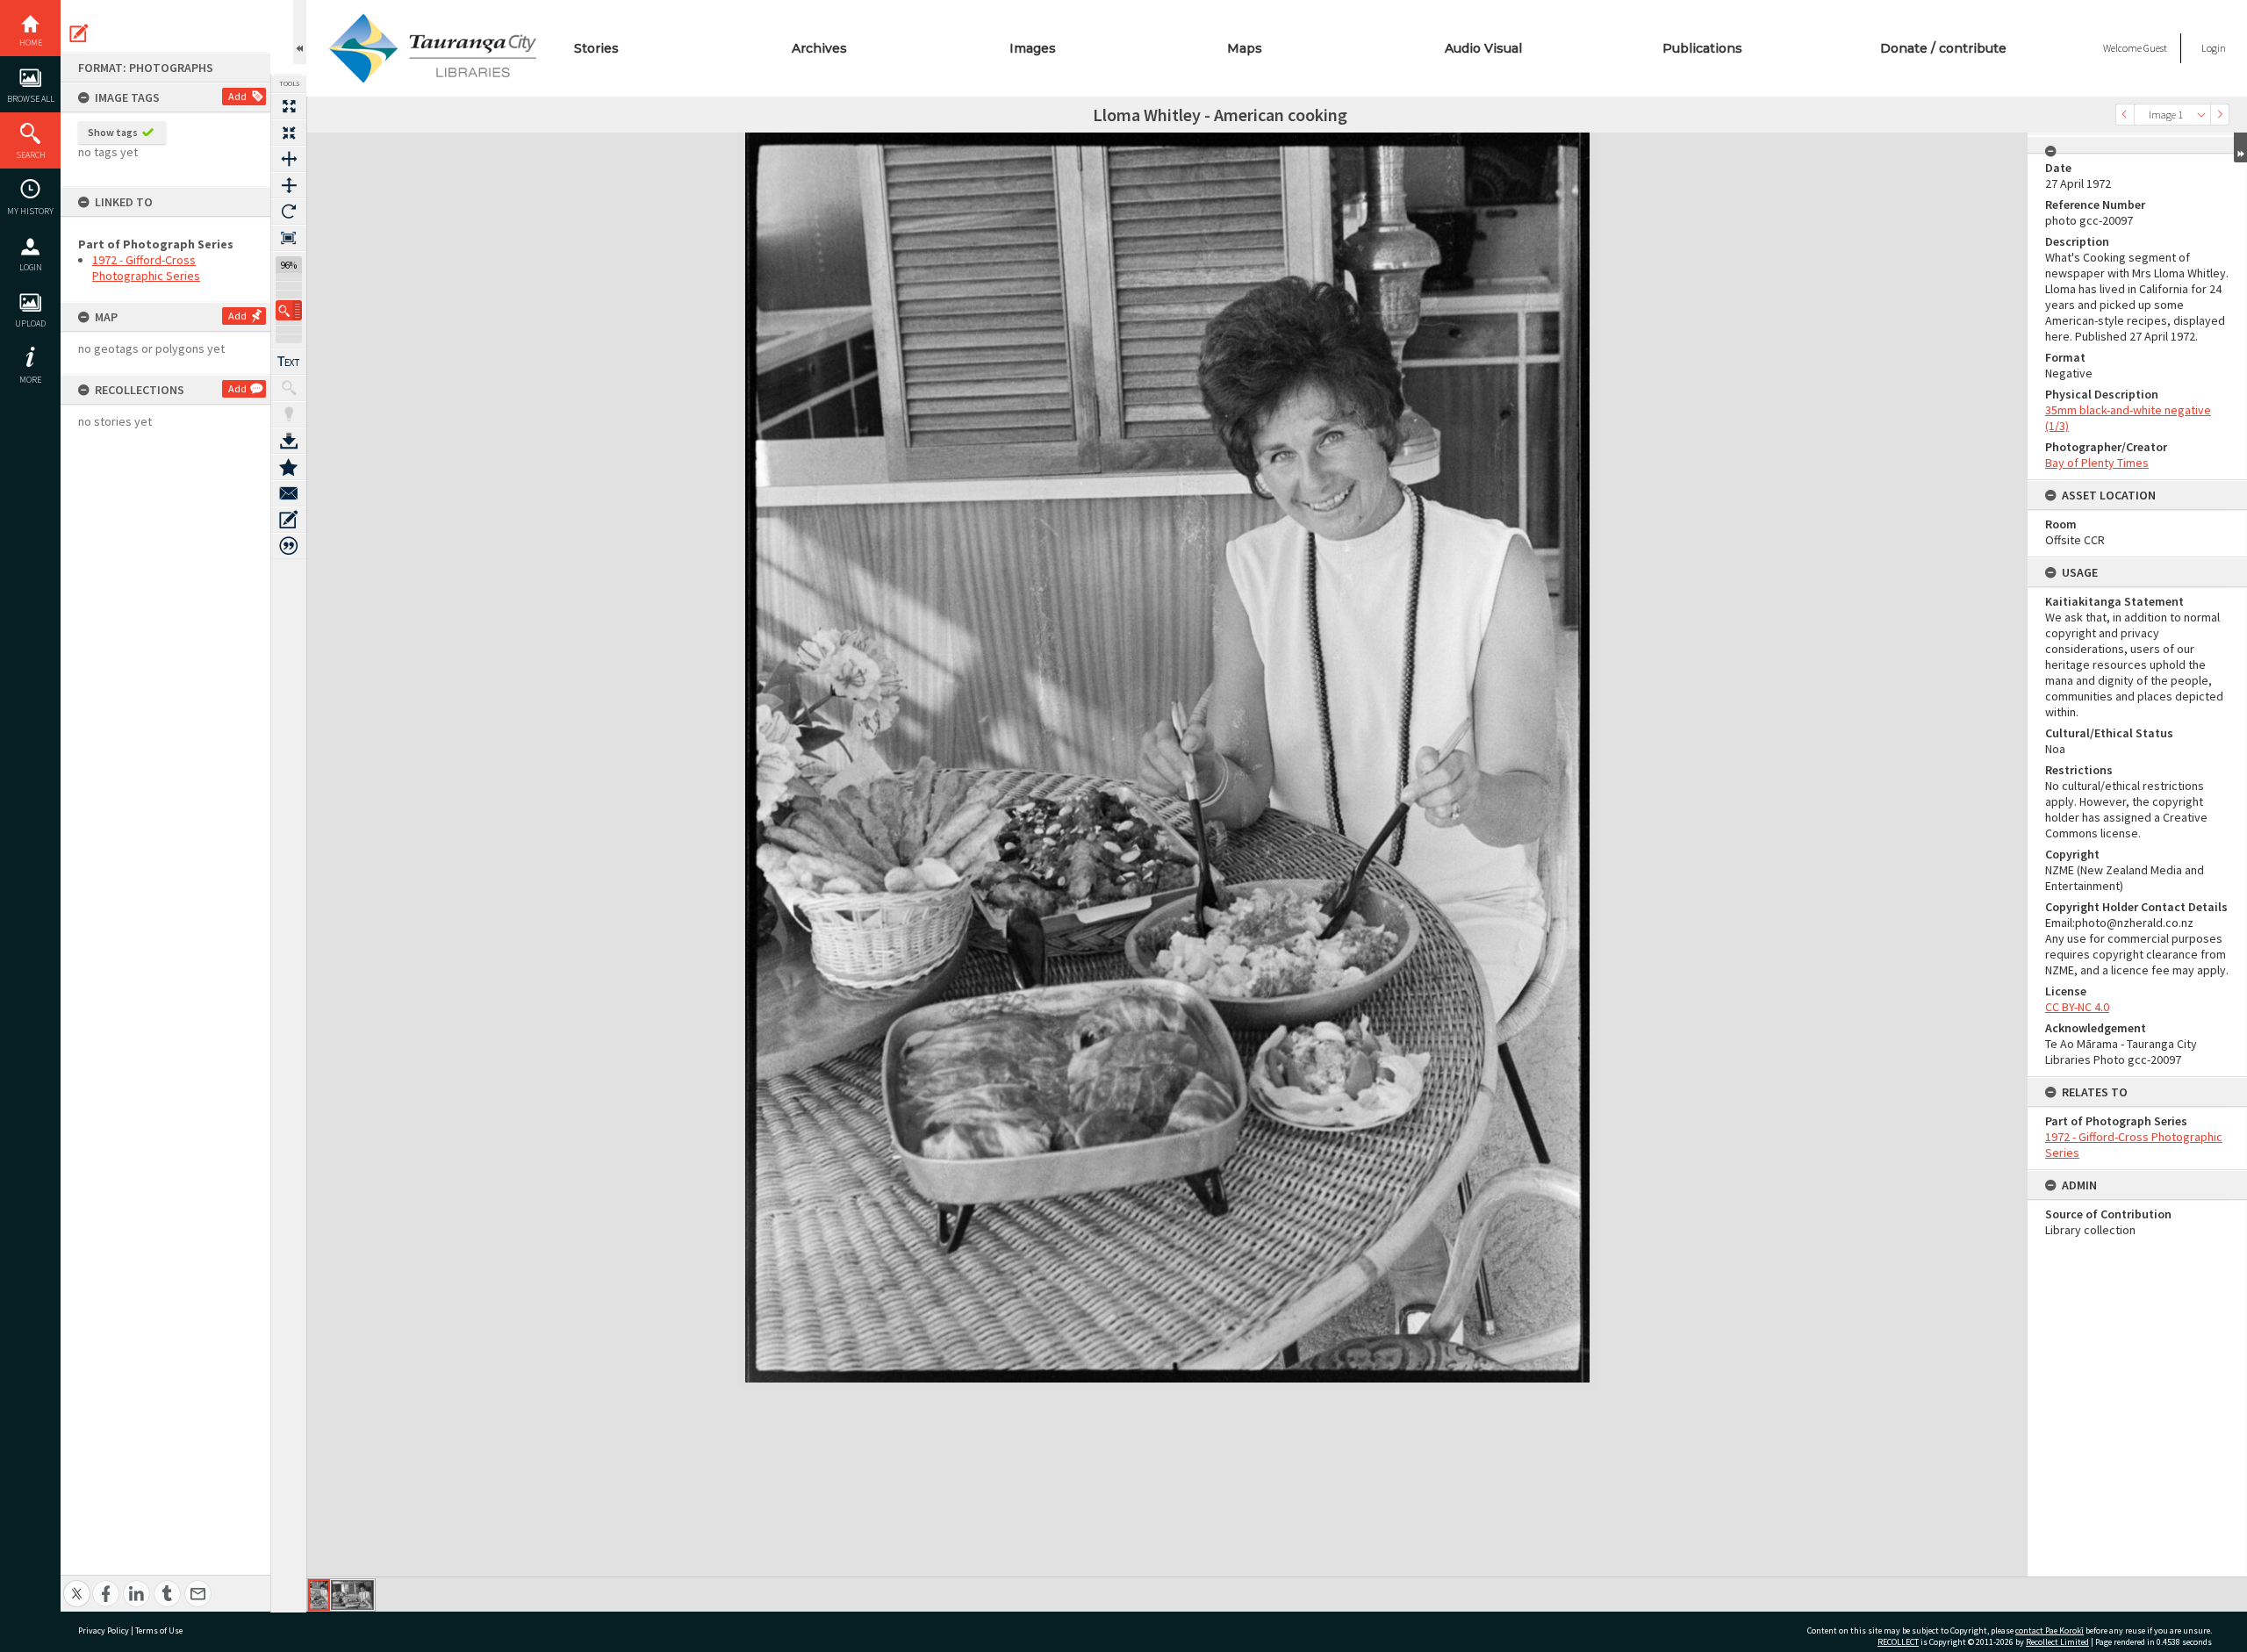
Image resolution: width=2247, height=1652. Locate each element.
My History (30, 211)
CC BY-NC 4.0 (2077, 1007)
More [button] (30, 380)
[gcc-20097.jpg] (319, 1595)
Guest (2155, 48)
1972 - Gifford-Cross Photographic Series (146, 268)
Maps (1245, 48)
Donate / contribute (1943, 48)
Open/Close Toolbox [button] (300, 32)
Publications (1702, 48)
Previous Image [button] (2125, 115)
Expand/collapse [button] (2240, 147)
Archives (819, 48)
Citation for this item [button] (289, 546)
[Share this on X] (77, 1584)
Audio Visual (1483, 48)
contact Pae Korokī (2050, 1630)
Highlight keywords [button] (289, 414)
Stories (596, 48)
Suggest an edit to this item (79, 33)
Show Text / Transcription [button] (289, 362)
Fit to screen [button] (289, 133)
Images (1033, 48)
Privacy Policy (104, 1630)
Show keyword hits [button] (289, 388)
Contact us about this (289, 493)
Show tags (113, 132)
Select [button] (2201, 115)
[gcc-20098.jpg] (352, 1595)
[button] (289, 310)
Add (237, 96)
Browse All (31, 99)
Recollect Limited (2057, 1642)
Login (31, 267)
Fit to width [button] (289, 159)
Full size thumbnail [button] (289, 106)
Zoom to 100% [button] (289, 238)
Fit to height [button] (289, 185)
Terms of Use (159, 1630)
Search (31, 155)
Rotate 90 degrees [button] (289, 212)
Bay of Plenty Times (2097, 463)
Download (289, 441)
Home (31, 43)
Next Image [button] (2220, 115)
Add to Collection (289, 467)
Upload (30, 323)
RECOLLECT (1898, 1642)
